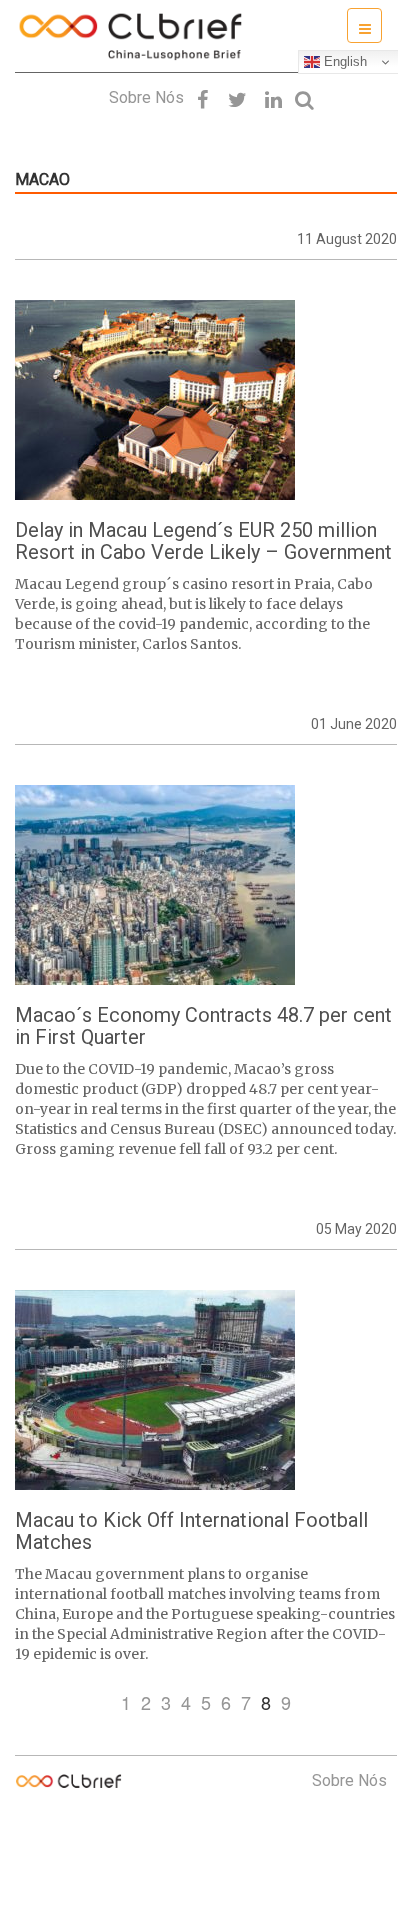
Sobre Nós (146, 97)
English (343, 61)
